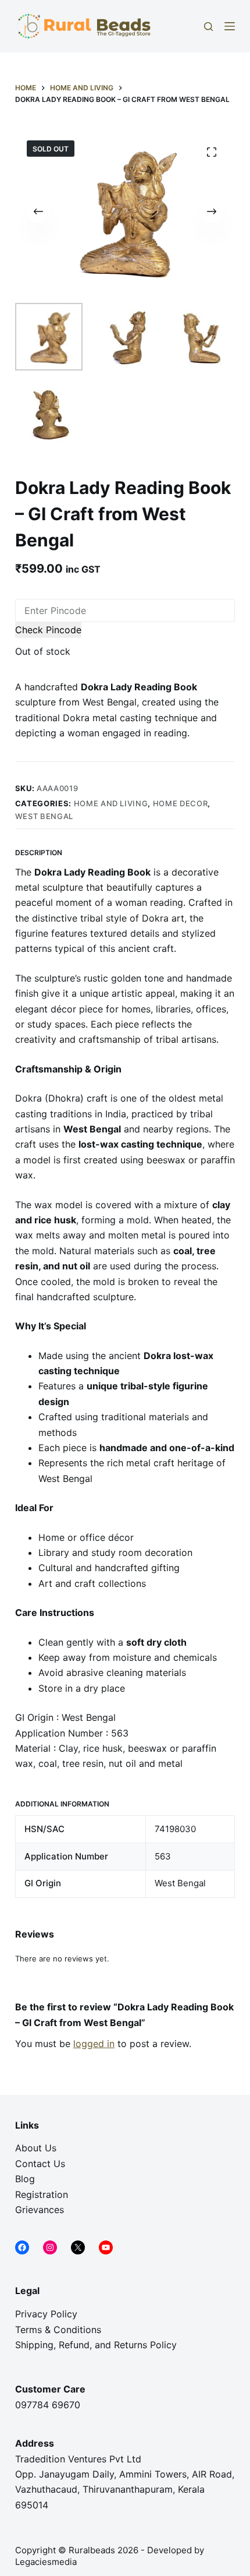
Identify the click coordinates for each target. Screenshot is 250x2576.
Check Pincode (48, 630)
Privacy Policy (46, 2314)
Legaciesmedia (47, 2562)
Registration (42, 2194)
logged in (94, 2044)
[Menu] (230, 26)
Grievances (40, 2210)
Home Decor (181, 803)
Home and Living (111, 803)
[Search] (208, 27)
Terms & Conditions (58, 2330)
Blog (25, 2179)
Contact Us (40, 2164)
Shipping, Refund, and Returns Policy (96, 2345)
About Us (36, 2148)
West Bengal (44, 816)
